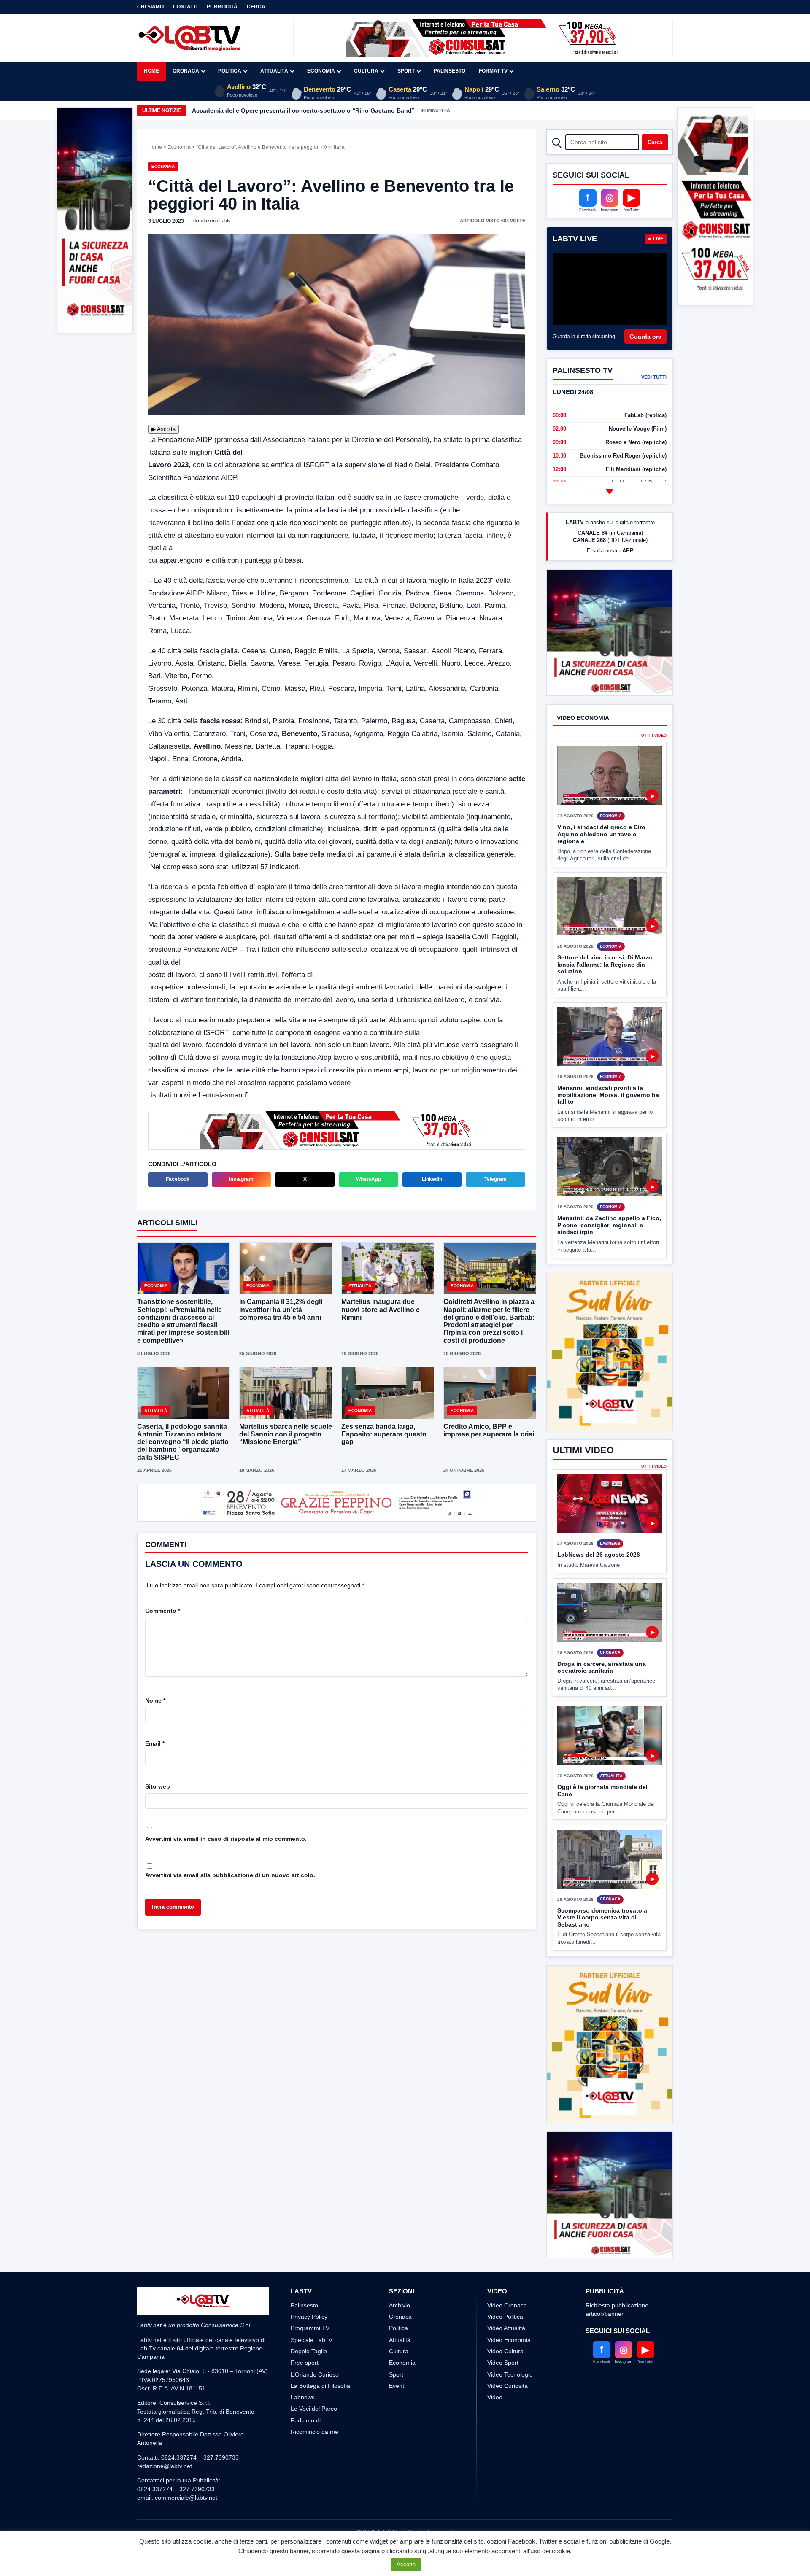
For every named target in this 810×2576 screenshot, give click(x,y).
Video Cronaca (507, 2274)
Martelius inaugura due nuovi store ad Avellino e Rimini (381, 1309)
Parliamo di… (309, 2389)
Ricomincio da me (315, 2401)
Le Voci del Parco (314, 2377)
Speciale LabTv (311, 2308)
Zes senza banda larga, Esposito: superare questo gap (384, 1434)
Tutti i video (653, 767)
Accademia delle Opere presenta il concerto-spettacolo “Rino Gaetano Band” (303, 110)
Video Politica (505, 2285)
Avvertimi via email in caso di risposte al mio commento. (226, 1840)
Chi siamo (150, 7)
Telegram (495, 1179)
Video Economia (509, 2308)
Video (495, 2366)
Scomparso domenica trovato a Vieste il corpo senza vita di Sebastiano (602, 1917)
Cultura (366, 71)
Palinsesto (450, 71)
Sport (406, 71)
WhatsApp (369, 1179)
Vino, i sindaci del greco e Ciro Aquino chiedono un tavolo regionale (601, 866)
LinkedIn (432, 1179)
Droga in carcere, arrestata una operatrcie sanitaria (602, 1667)
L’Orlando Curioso (315, 2343)
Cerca (256, 7)
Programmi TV (310, 2297)
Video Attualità (506, 2297)
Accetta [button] (406, 2564)
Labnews (303, 2366)
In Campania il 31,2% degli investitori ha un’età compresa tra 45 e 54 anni (281, 1309)
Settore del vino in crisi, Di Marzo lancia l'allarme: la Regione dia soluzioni (605, 996)
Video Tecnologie (510, 2343)
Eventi (397, 2354)
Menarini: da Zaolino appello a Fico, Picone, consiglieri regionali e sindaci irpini (609, 1257)
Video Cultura (505, 2320)
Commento (163, 1611)
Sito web (158, 1787)
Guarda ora (645, 337)
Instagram (241, 1179)
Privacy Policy (309, 2285)
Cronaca (186, 71)
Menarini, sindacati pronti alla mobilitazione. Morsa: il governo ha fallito (608, 1126)
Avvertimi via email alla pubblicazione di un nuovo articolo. (230, 1876)
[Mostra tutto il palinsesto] (610, 491)
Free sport (305, 2331)
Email (155, 1744)
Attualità (274, 71)
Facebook (178, 1179)
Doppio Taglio (309, 2320)
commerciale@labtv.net (186, 2466)
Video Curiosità (508, 2354)
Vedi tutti (654, 377)
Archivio (400, 2274)
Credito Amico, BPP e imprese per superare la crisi (489, 1430)
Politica (230, 71)
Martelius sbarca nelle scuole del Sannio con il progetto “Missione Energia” (286, 1434)
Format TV (493, 71)
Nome (155, 1701)
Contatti (185, 7)
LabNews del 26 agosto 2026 (599, 1555)
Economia (321, 71)
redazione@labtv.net (165, 2435)
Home (151, 71)
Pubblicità (222, 7)
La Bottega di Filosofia (320, 2354)
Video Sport (503, 2331)
